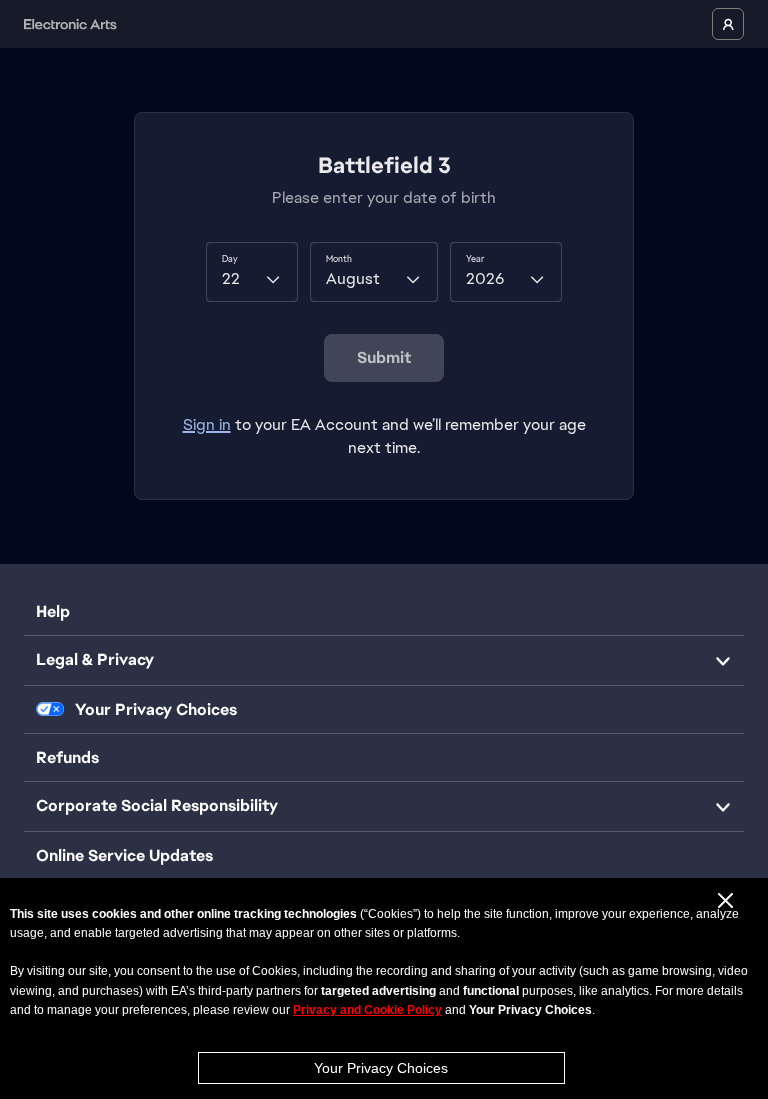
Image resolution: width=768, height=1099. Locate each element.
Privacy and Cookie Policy (367, 1010)
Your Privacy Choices (381, 1068)
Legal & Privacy (95, 659)
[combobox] (252, 272)
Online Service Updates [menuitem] (124, 855)
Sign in (207, 424)
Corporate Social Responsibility (157, 805)
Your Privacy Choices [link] (156, 710)
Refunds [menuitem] (67, 757)
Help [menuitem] (53, 611)
